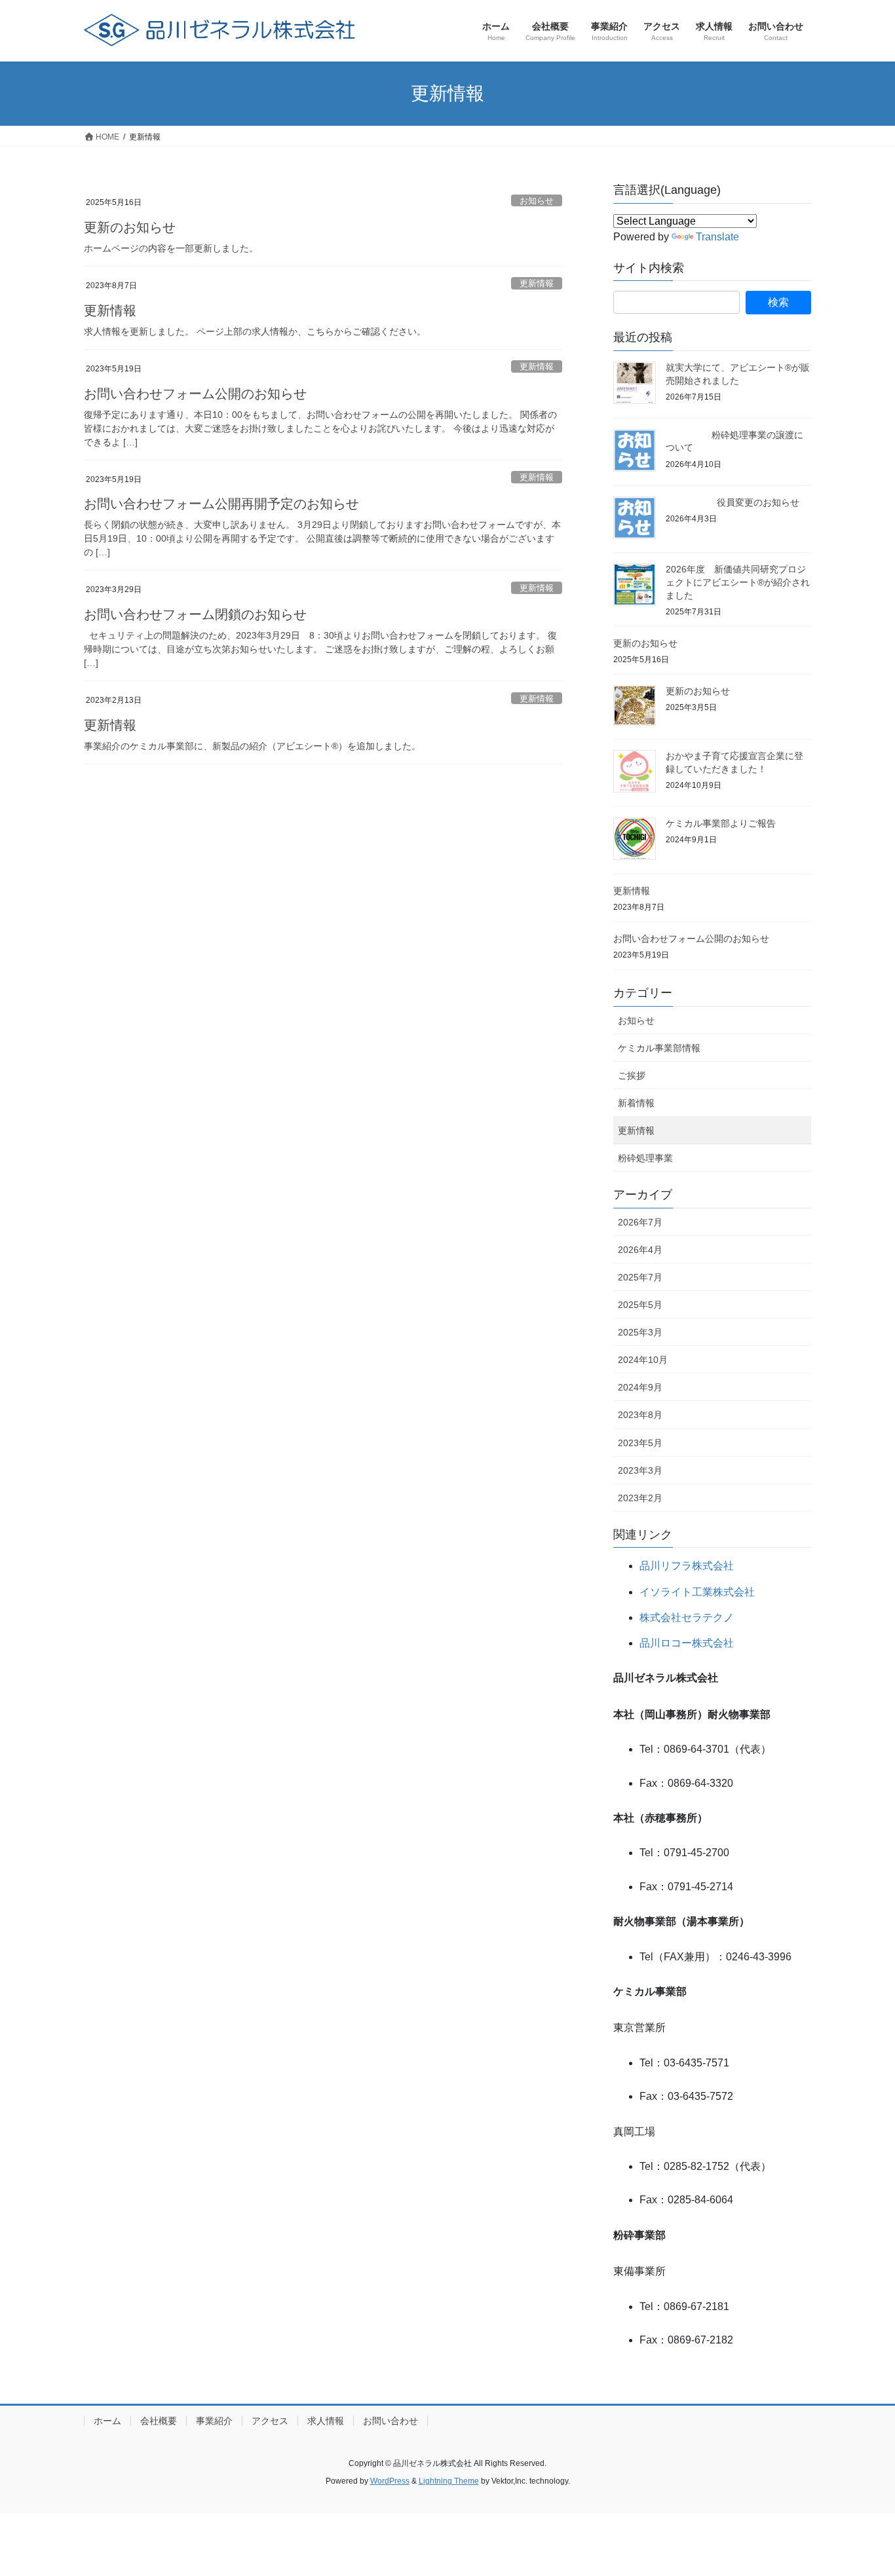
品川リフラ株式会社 (687, 1566)
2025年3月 (640, 1332)
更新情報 (537, 283)
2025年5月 (640, 1305)
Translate (717, 237)
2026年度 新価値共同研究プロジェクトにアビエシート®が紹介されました (738, 582)
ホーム (107, 2421)
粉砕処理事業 (645, 1158)
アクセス (270, 2421)
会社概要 (159, 2421)
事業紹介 (214, 2421)
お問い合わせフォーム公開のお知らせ (195, 394)
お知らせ (537, 201)
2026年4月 (640, 1250)
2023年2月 (640, 1498)
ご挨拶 (632, 1075)
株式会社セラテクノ (687, 1617)
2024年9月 (640, 1387)
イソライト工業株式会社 (697, 1592)
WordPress (390, 2481)
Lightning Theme (449, 2481)
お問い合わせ (390, 2421)
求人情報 (326, 2421)
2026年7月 (640, 1222)
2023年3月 (640, 1470)
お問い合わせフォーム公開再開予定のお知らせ (221, 504)
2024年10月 (643, 1360)
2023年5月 (640, 1443)
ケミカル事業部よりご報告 (721, 823)
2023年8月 (640, 1415)
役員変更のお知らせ (733, 502)
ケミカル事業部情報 (659, 1048)
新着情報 (636, 1103)
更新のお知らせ (130, 227)
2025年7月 (640, 1277)
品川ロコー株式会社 (687, 1643)
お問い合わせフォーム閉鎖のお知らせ (195, 614)
